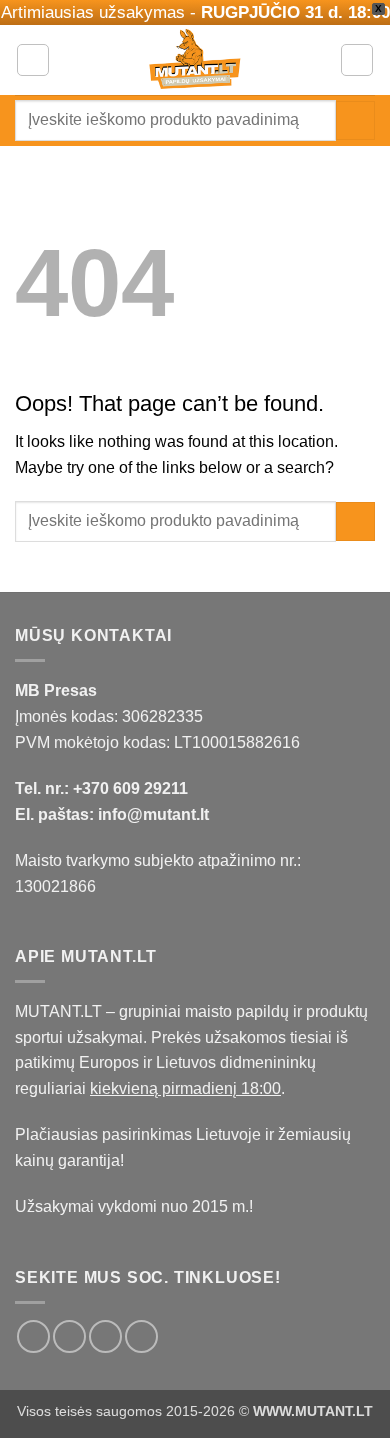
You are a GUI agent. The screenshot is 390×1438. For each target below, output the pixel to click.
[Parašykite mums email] (105, 1336)
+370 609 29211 (130, 788)
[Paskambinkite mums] (141, 1336)
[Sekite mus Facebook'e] (33, 1336)
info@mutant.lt (153, 814)
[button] (33, 60)
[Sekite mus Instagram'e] (69, 1336)
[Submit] (355, 120)
